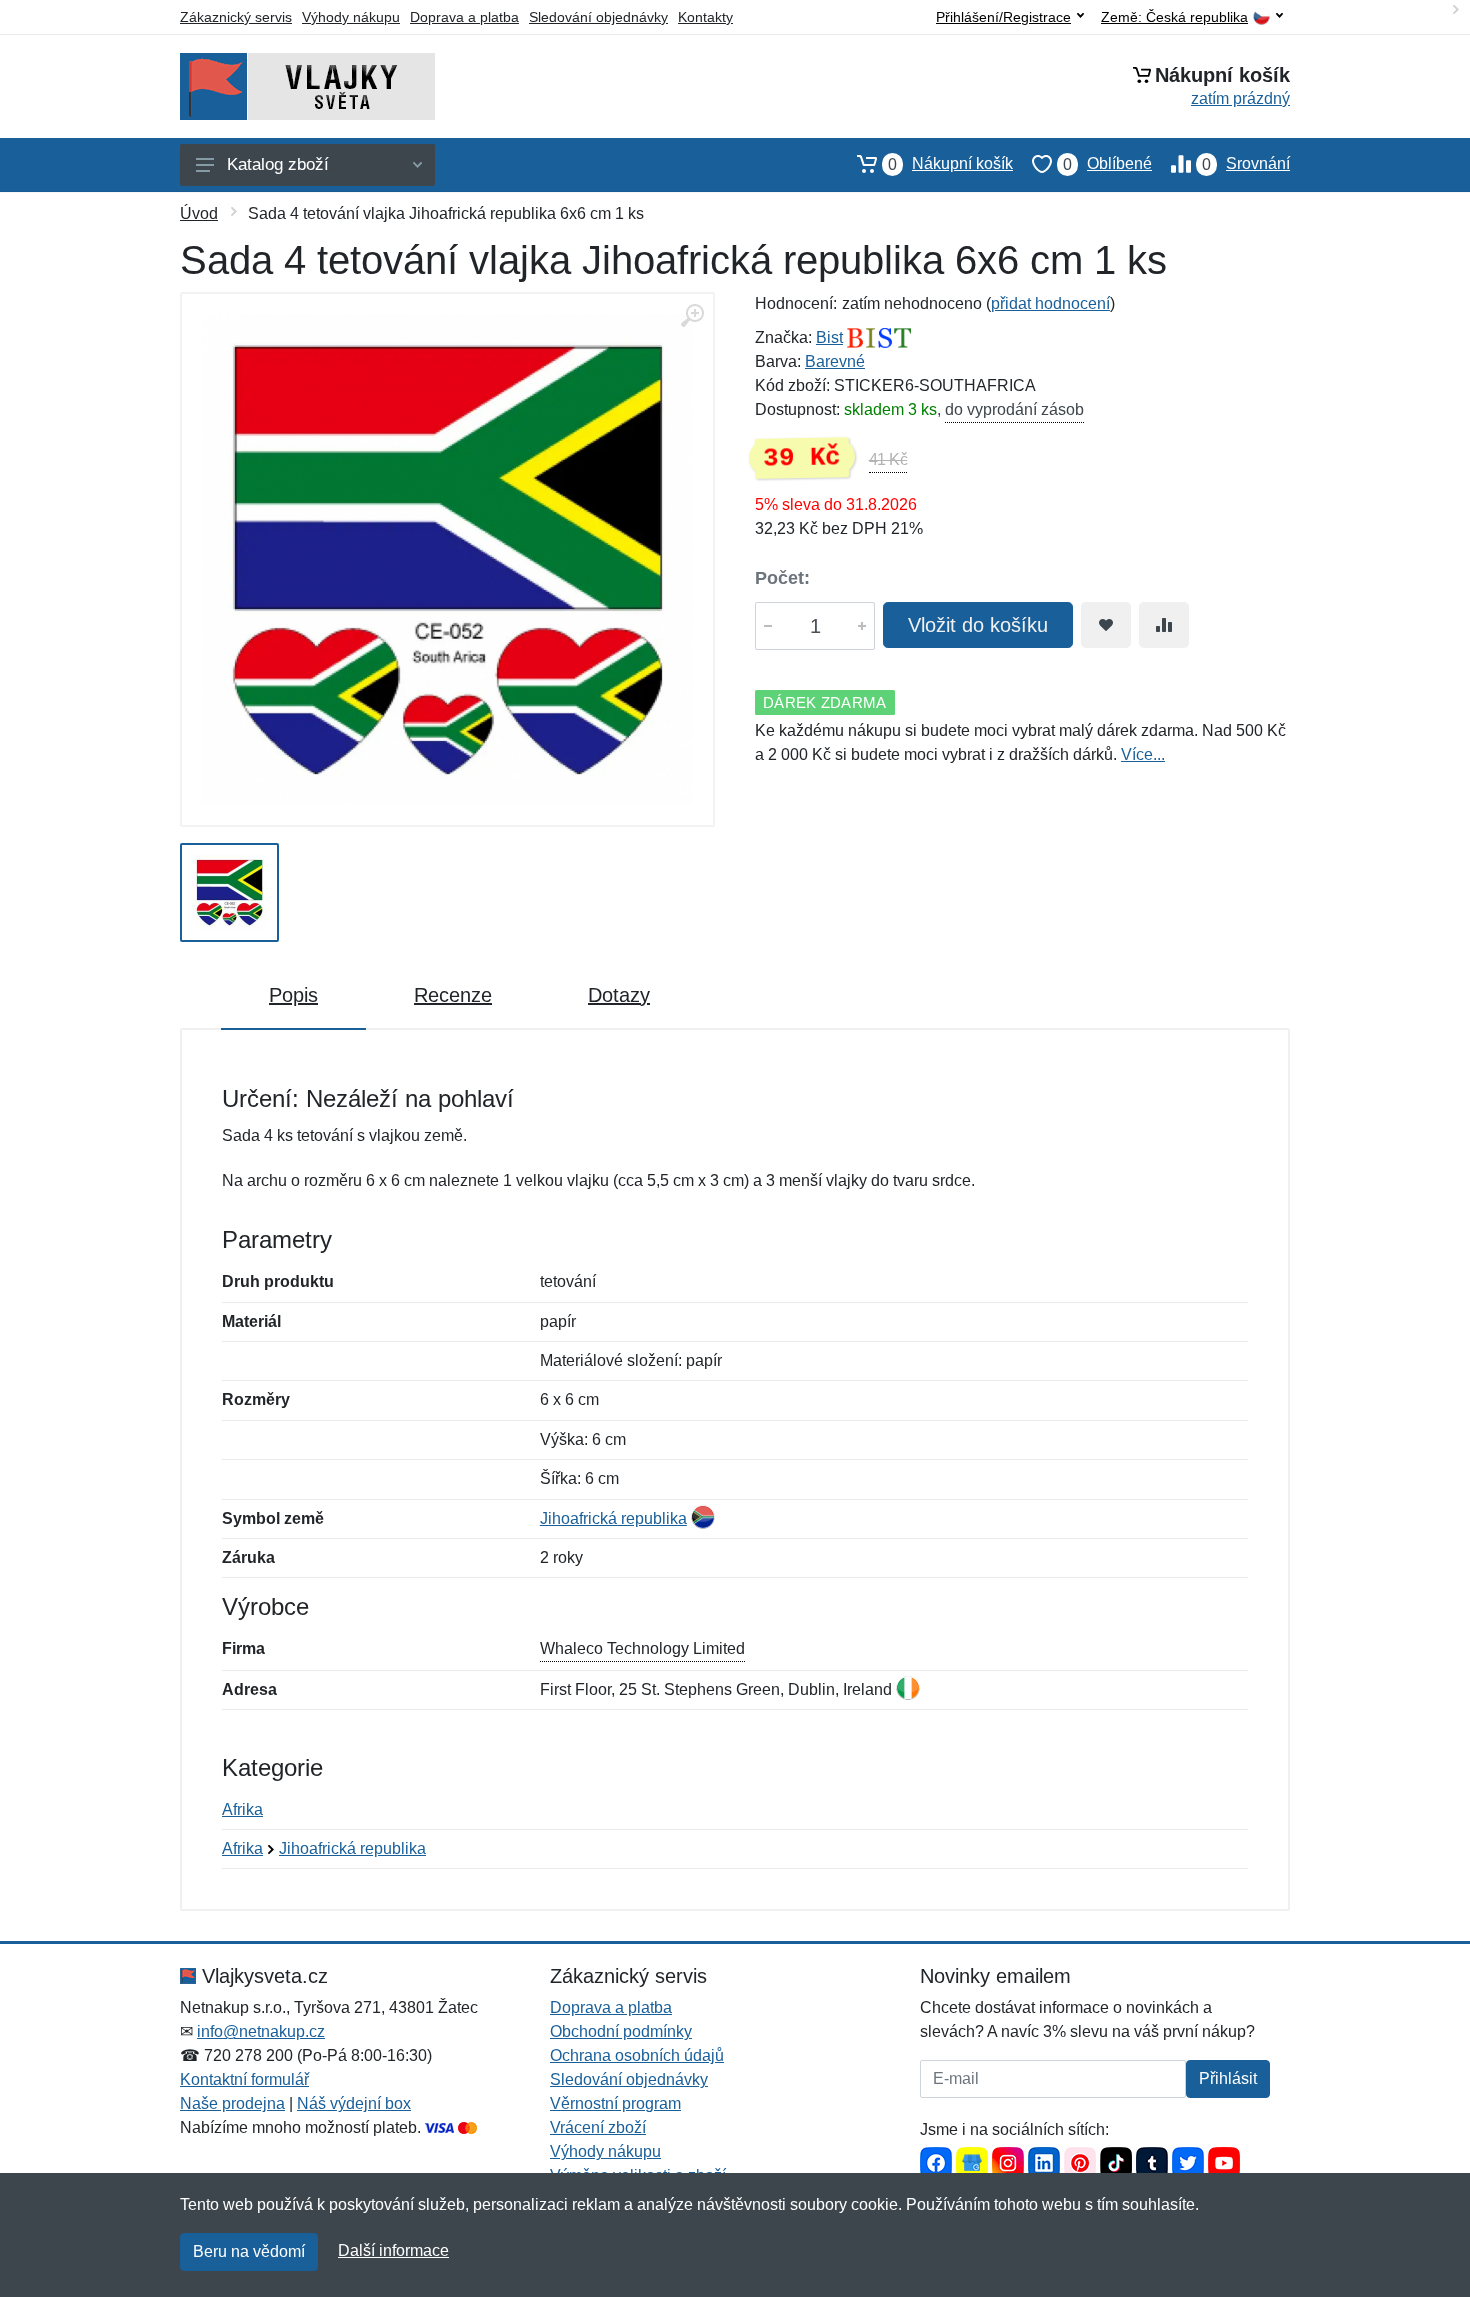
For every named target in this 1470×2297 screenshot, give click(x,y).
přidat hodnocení (1050, 303)
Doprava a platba (464, 17)
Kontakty (705, 17)
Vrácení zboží (598, 2127)
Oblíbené (1107, 164)
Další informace (393, 2250)
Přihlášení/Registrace (1003, 17)
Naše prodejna (232, 2103)
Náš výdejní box (354, 2103)
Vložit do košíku (978, 625)
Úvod (199, 213)
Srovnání (1246, 164)
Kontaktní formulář (244, 2079)
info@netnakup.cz (261, 2031)
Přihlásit (1228, 2078)
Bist (829, 337)
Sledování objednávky (598, 17)
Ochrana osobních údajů (637, 2055)
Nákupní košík (950, 164)
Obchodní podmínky (621, 2031)
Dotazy (619, 995)
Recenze (453, 995)
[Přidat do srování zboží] (1164, 625)
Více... (1143, 754)
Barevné (835, 361)
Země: (1174, 17)
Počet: (782, 578)
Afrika (242, 1809)
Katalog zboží (278, 164)
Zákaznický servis (236, 17)
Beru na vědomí (249, 2251)
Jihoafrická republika (613, 1518)
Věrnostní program (615, 2103)
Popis (293, 995)
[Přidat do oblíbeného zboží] (1106, 625)
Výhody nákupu (351, 17)
